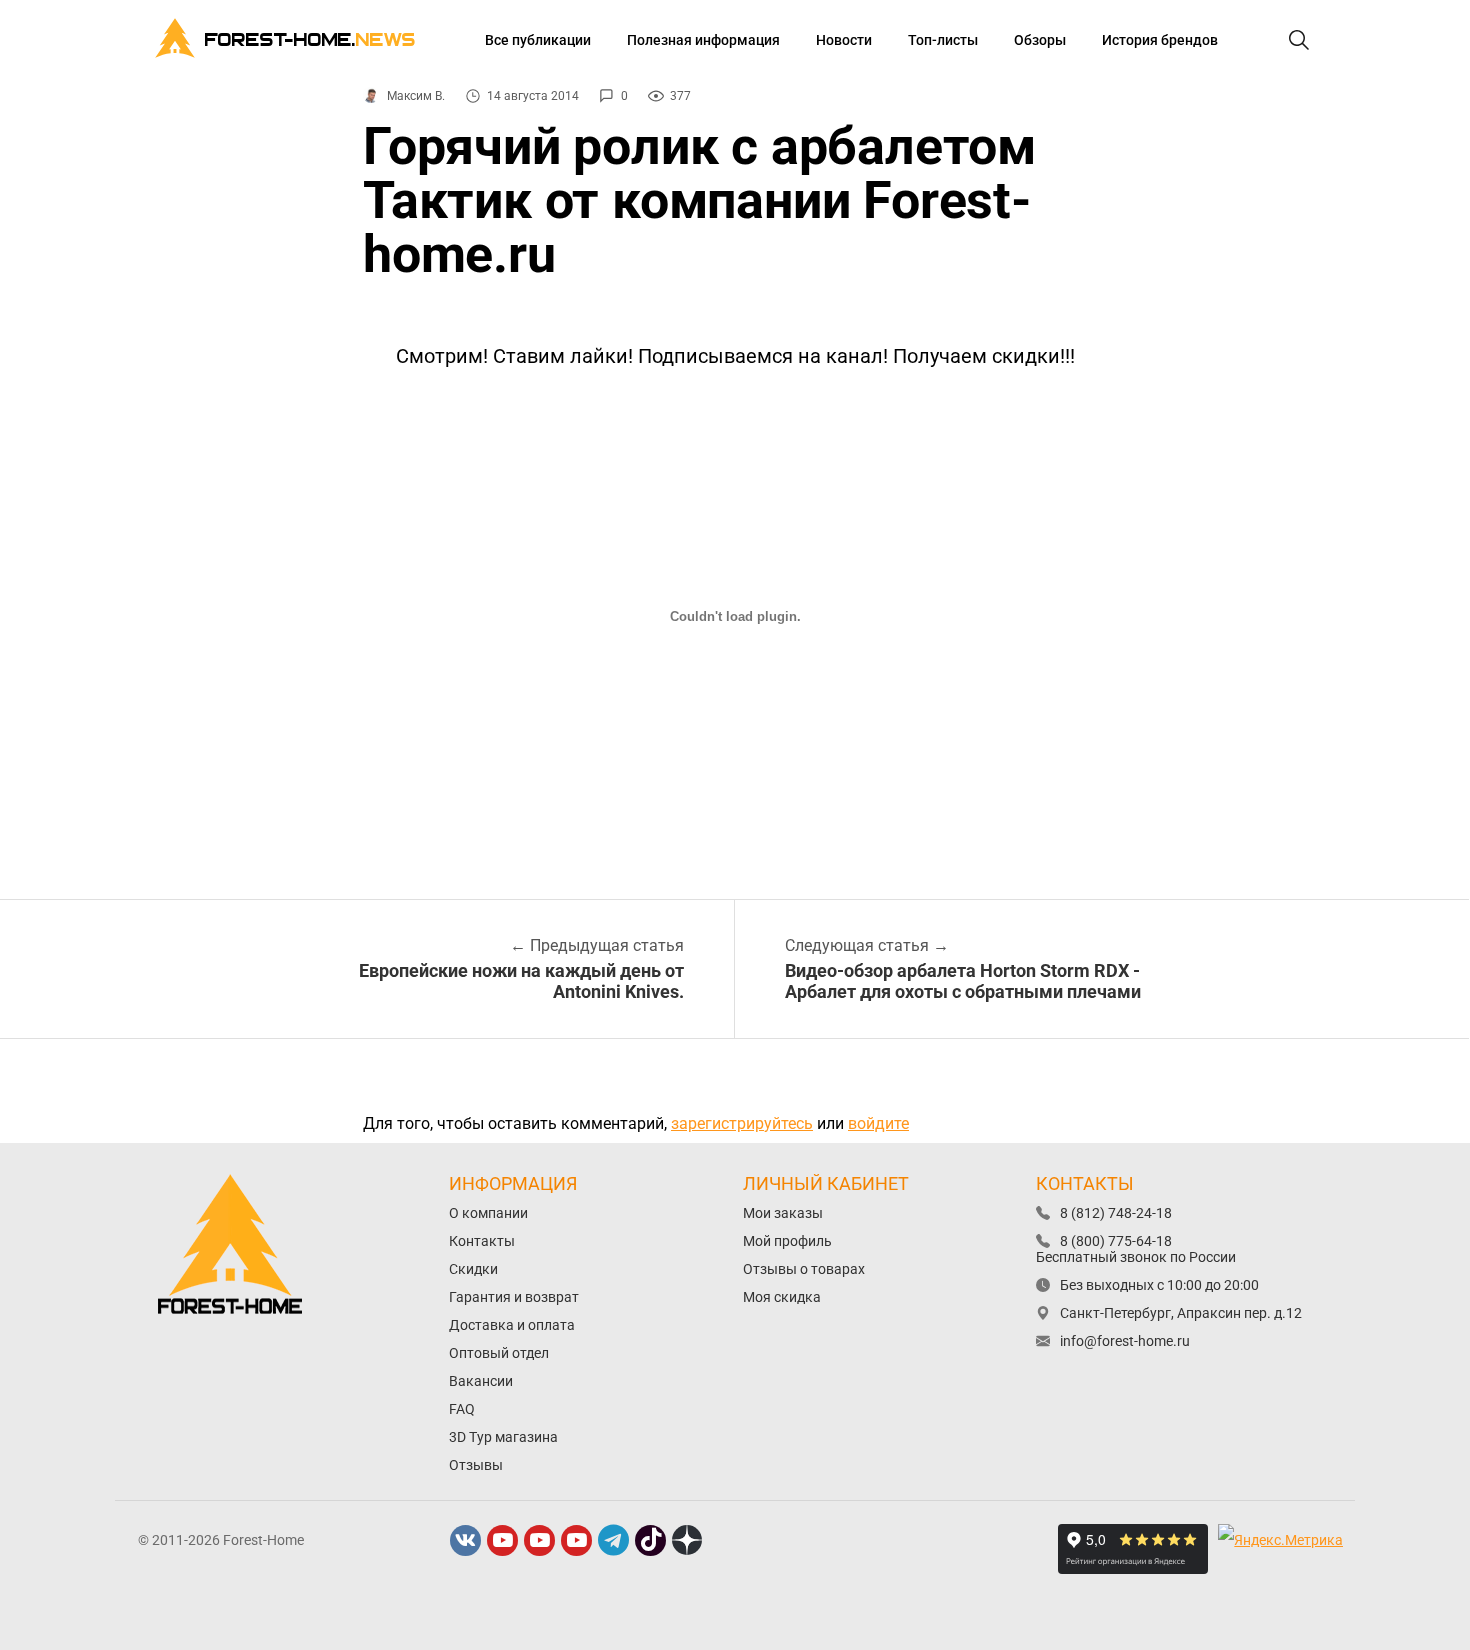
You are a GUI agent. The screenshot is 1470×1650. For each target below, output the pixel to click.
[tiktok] (651, 1540)
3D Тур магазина (503, 1437)
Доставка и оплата (512, 1325)
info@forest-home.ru (1125, 1341)
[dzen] (688, 1540)
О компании (488, 1213)
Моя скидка (782, 1297)
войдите (878, 1123)
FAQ (462, 1409)
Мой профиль (787, 1241)
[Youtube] (503, 1540)
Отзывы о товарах (804, 1269)
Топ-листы (943, 40)
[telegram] (614, 1540)
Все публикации (538, 40)
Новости (844, 40)
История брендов (1160, 40)
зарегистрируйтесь (742, 1123)
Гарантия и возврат (514, 1297)
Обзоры (1040, 40)
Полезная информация (703, 40)
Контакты (482, 1241)
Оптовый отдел (499, 1353)
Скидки (473, 1269)
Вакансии (481, 1381)
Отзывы (476, 1465)
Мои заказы (783, 1213)
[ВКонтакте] (466, 1540)
